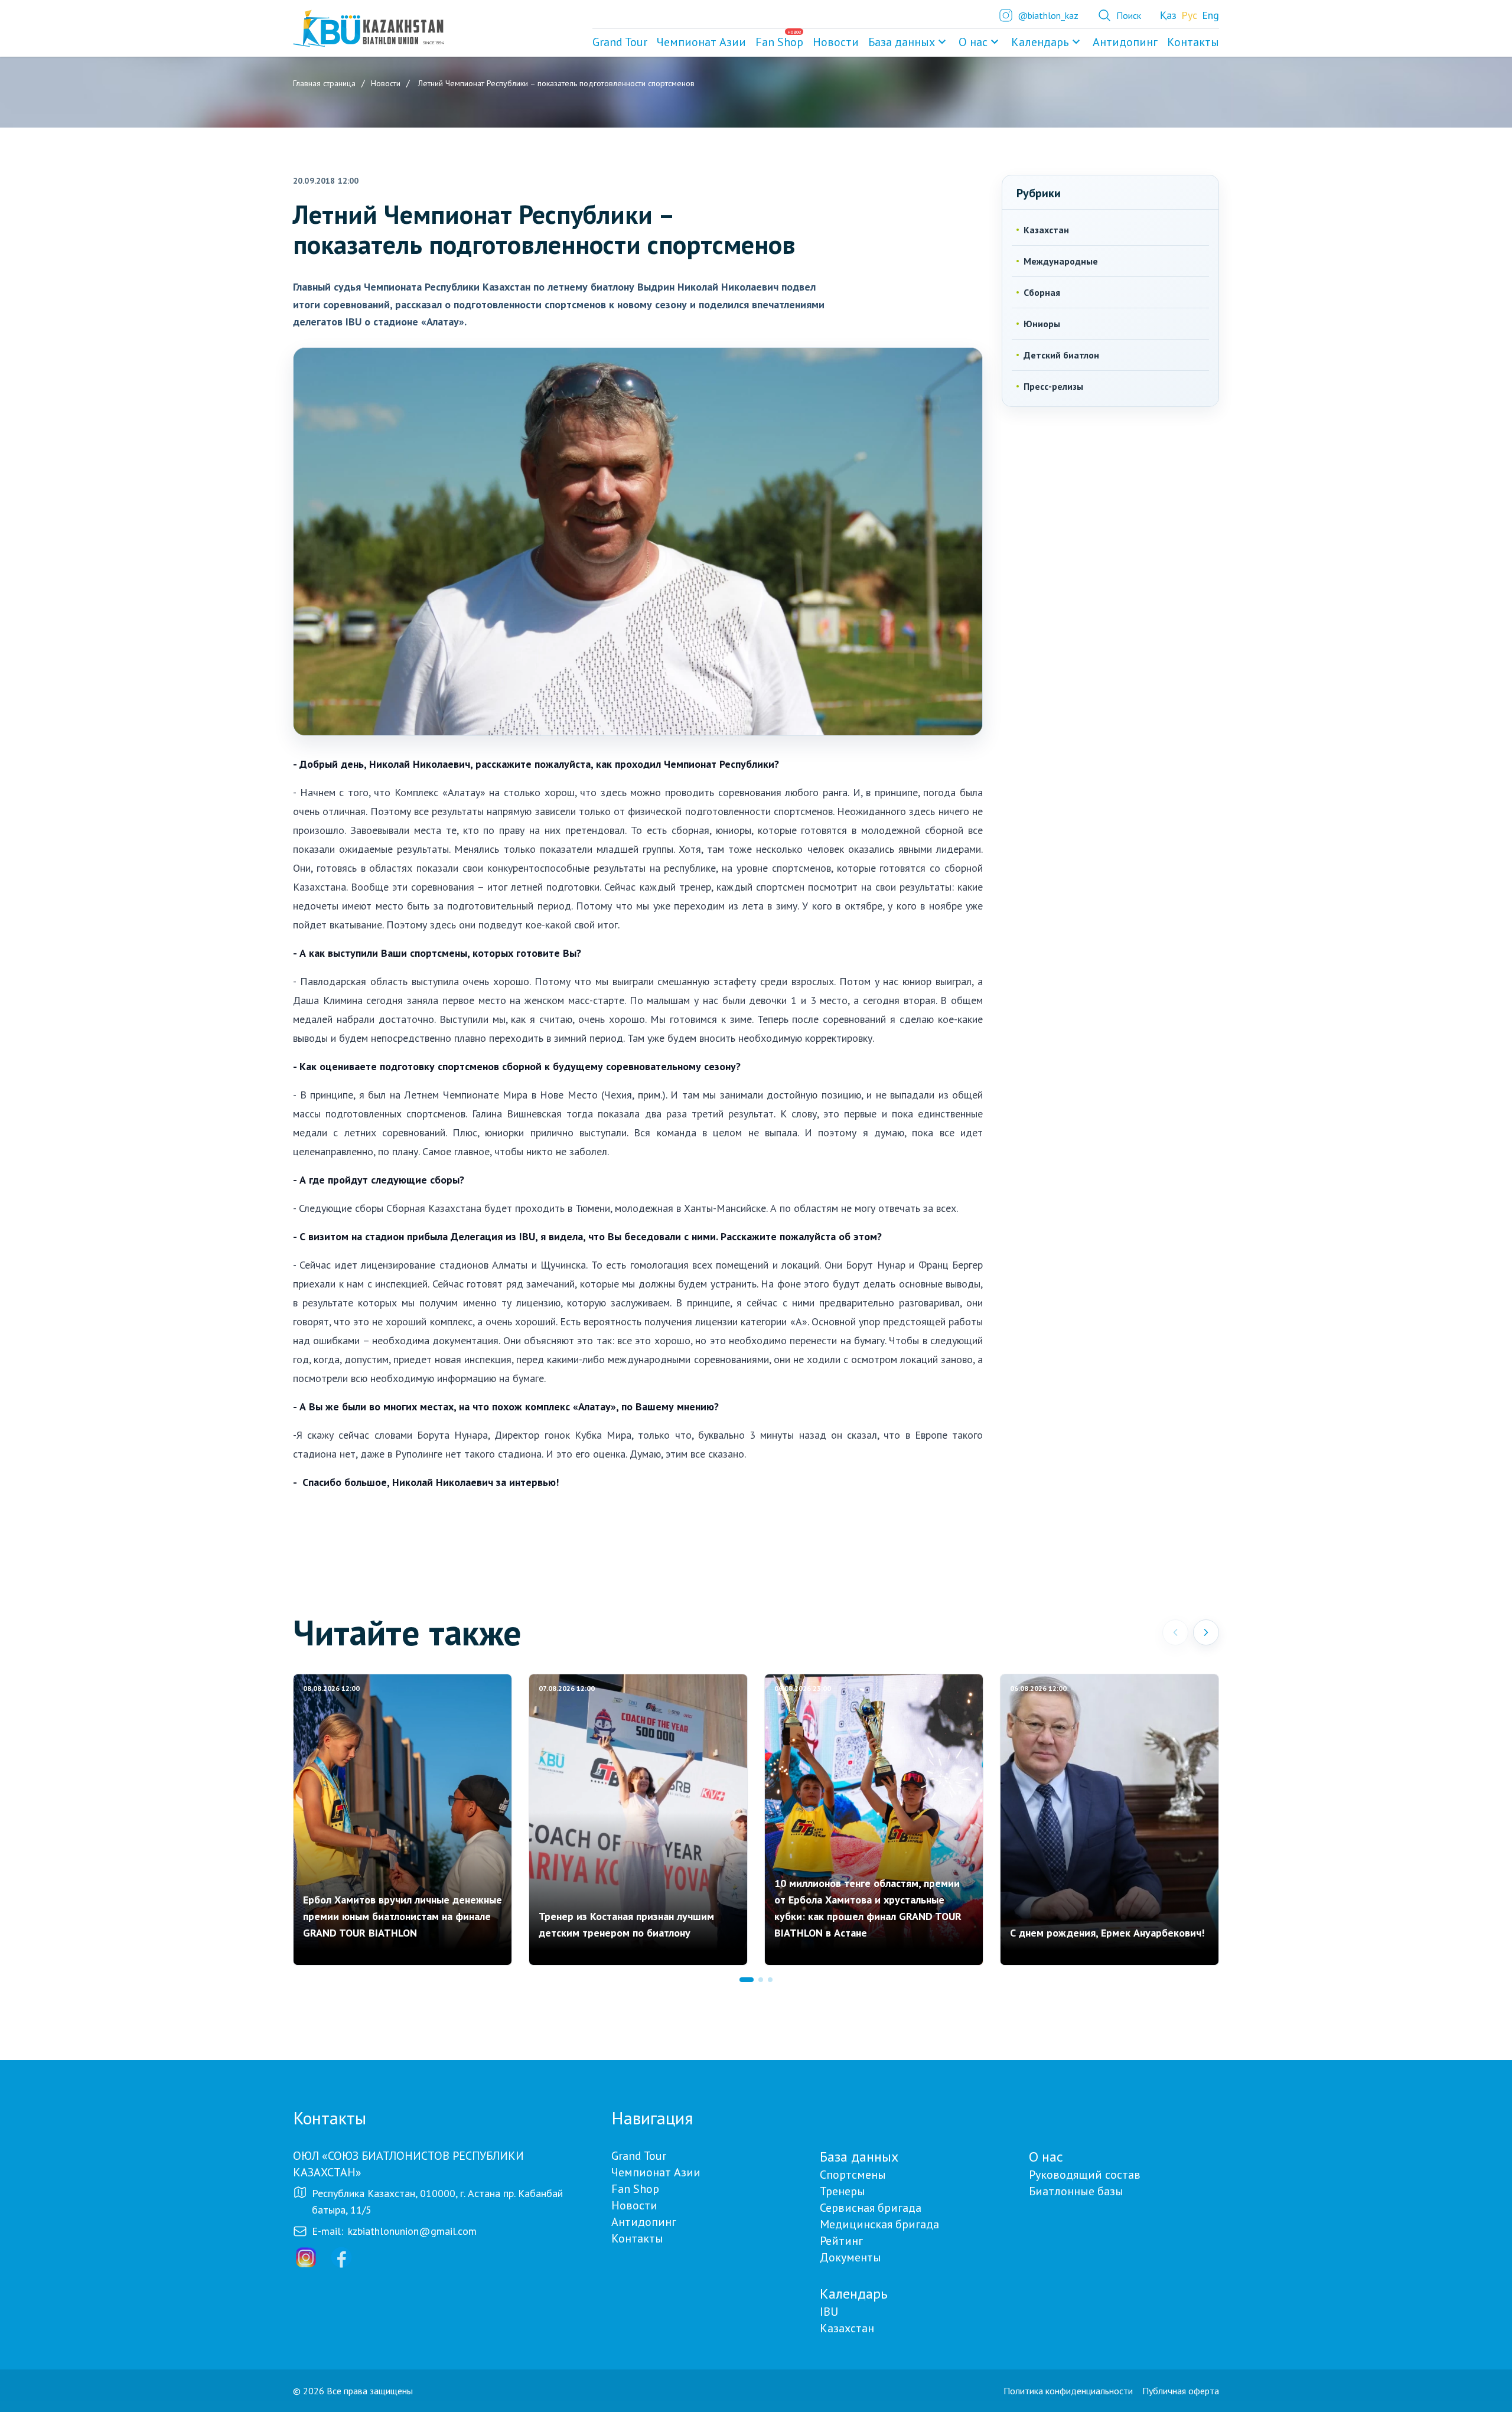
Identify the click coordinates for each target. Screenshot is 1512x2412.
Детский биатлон (1061, 355)
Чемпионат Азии (656, 2172)
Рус (1189, 15)
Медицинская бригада (879, 2224)
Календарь (1040, 42)
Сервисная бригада (871, 2208)
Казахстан (1046, 230)
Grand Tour (639, 2156)
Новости (634, 2205)
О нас (973, 42)
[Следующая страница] (1206, 1632)
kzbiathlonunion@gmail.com (412, 2231)
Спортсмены (853, 2175)
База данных (902, 42)
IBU (829, 2312)
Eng (1210, 15)
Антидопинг (644, 2222)
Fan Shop (635, 2189)
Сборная (1042, 292)
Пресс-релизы (1053, 386)
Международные (1061, 261)
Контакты (637, 2238)
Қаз (1168, 15)
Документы (850, 2257)
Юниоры (1042, 324)
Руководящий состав (1085, 2175)
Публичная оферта (1181, 2391)
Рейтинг (841, 2241)
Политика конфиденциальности (1068, 2391)
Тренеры (843, 2191)
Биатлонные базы (1076, 2191)
